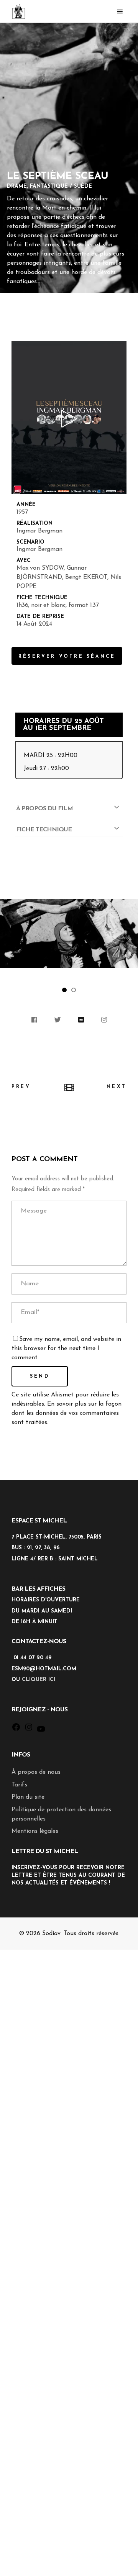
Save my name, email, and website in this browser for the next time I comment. (66, 1349)
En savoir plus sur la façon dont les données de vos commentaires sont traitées (67, 1413)
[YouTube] (41, 1732)
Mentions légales (35, 1831)
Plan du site (28, 1797)
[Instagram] (29, 1730)
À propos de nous (36, 1772)
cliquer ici (39, 1680)
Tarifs (19, 1785)
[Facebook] (16, 1730)
